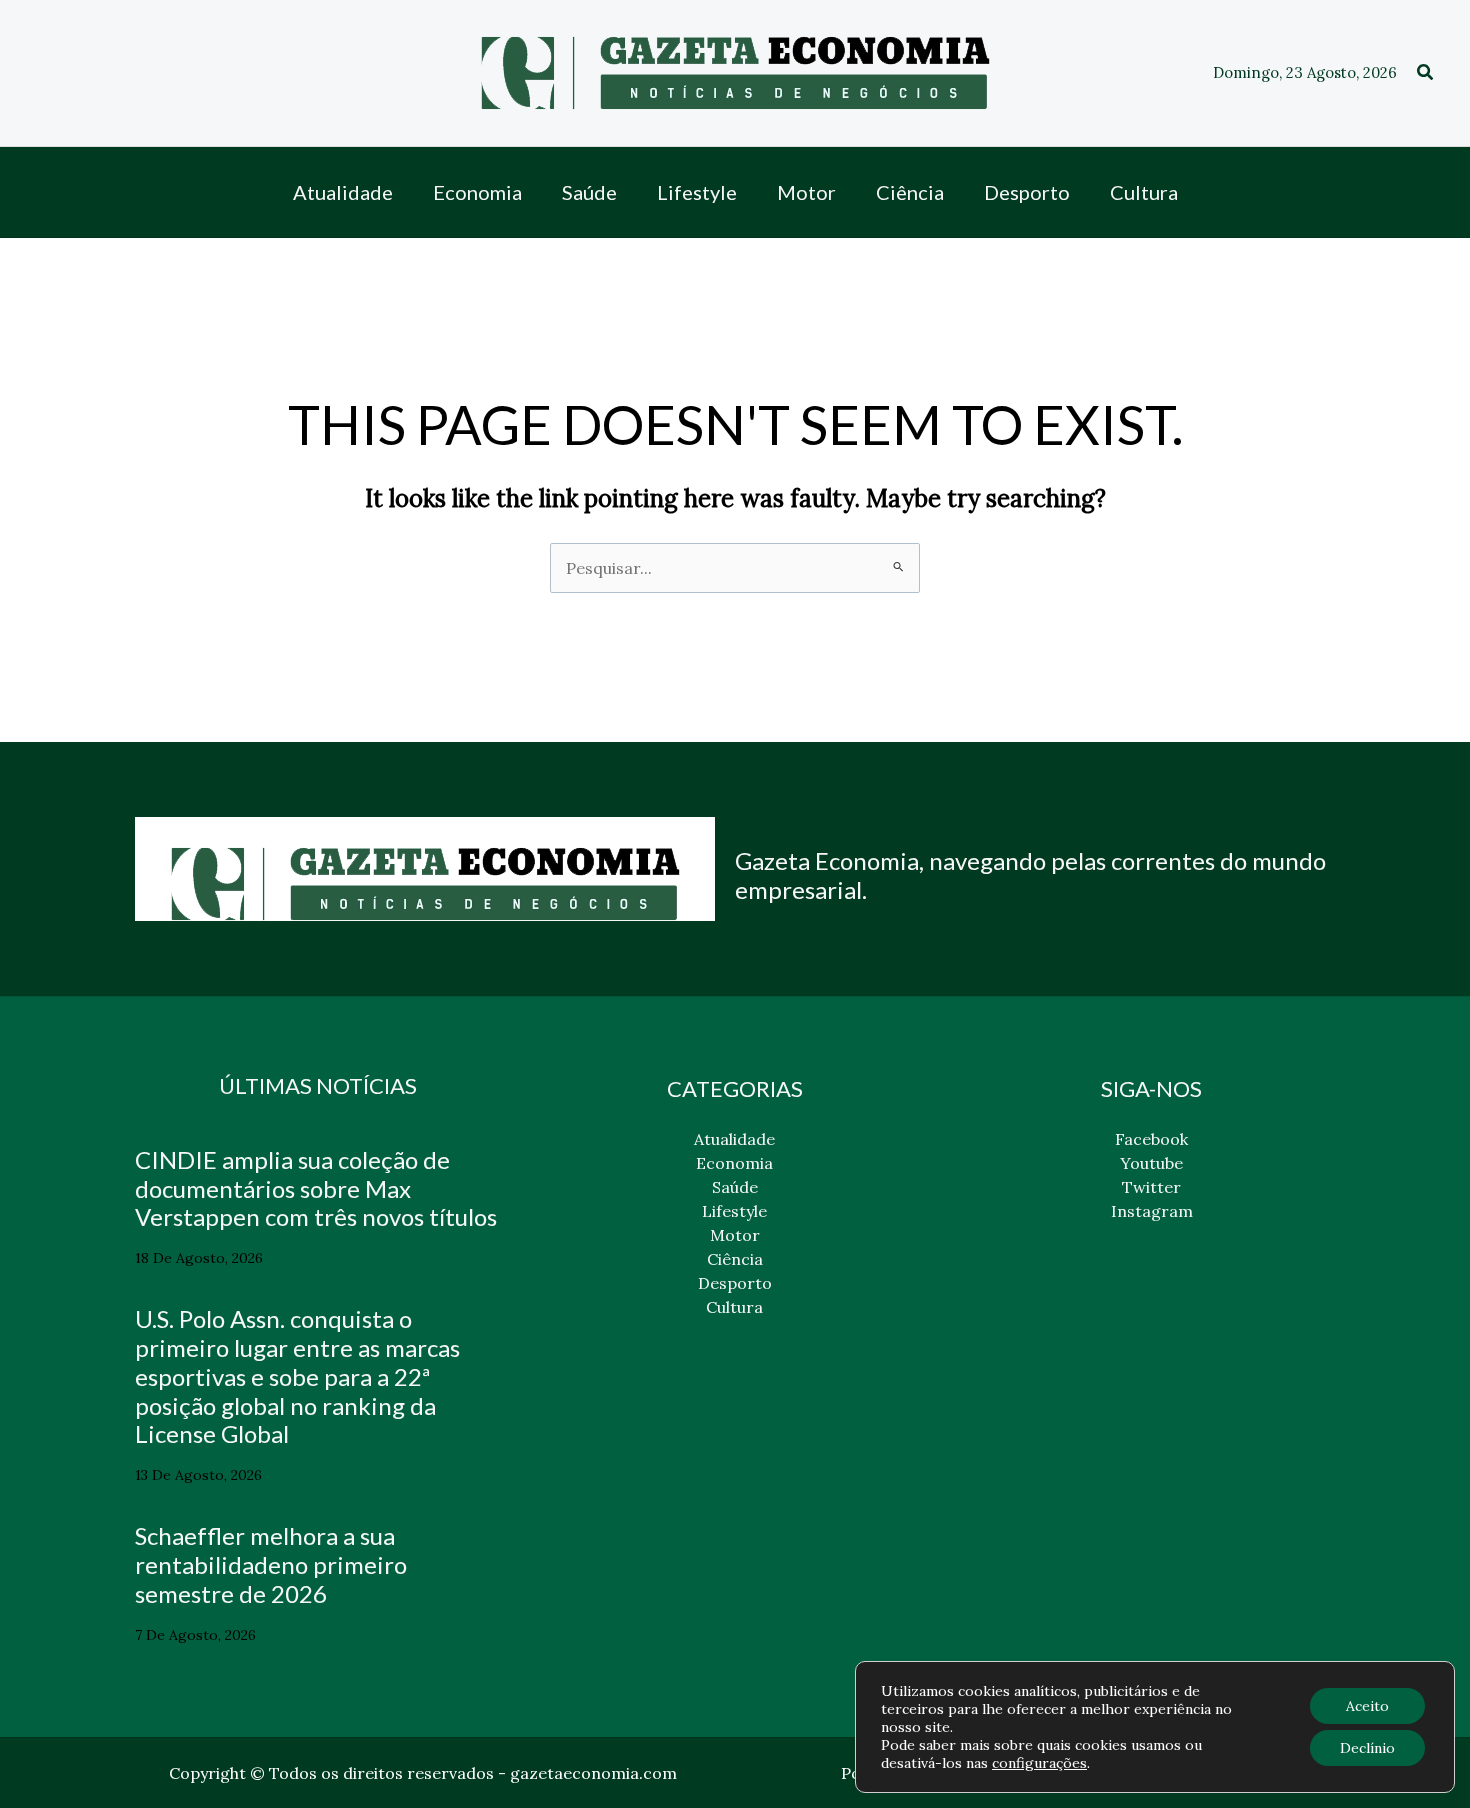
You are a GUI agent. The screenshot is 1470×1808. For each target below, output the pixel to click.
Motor (735, 1235)
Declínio (1367, 1748)
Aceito (1367, 1706)
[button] (1426, 73)
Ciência (735, 1259)
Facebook (1151, 1139)
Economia (734, 1163)
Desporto (735, 1283)
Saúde (735, 1187)
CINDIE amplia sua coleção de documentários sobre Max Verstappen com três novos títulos (316, 1188)
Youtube (1151, 1163)
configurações (1039, 1763)
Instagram (1152, 1211)
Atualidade (734, 1139)
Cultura (734, 1307)
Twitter (1151, 1187)
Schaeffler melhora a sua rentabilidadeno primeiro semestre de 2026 (271, 1564)
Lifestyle (734, 1211)
